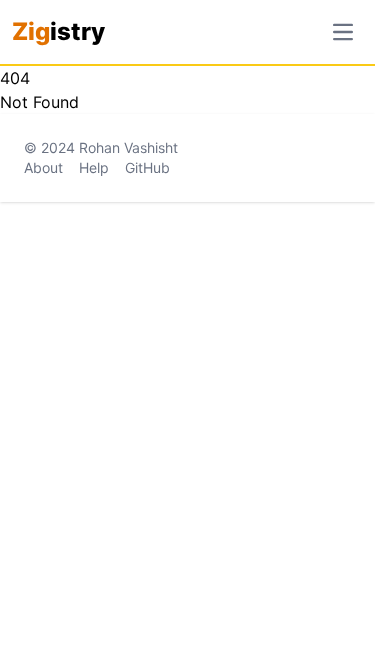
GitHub (147, 167)
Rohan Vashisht (128, 147)
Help (94, 167)
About (43, 167)
